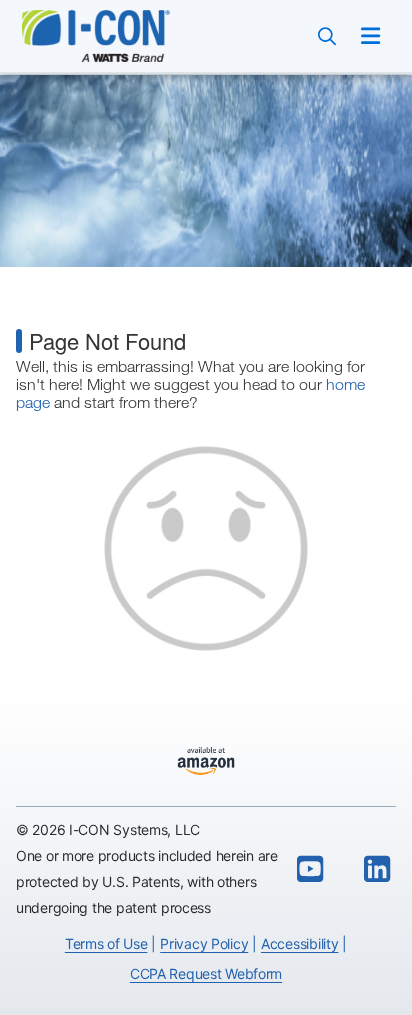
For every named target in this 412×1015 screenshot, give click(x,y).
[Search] (326, 36)
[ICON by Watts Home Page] (118, 36)
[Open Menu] (371, 36)
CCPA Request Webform (206, 973)
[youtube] (310, 869)
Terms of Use (106, 943)
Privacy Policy (204, 943)
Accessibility (299, 943)
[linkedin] (377, 869)
